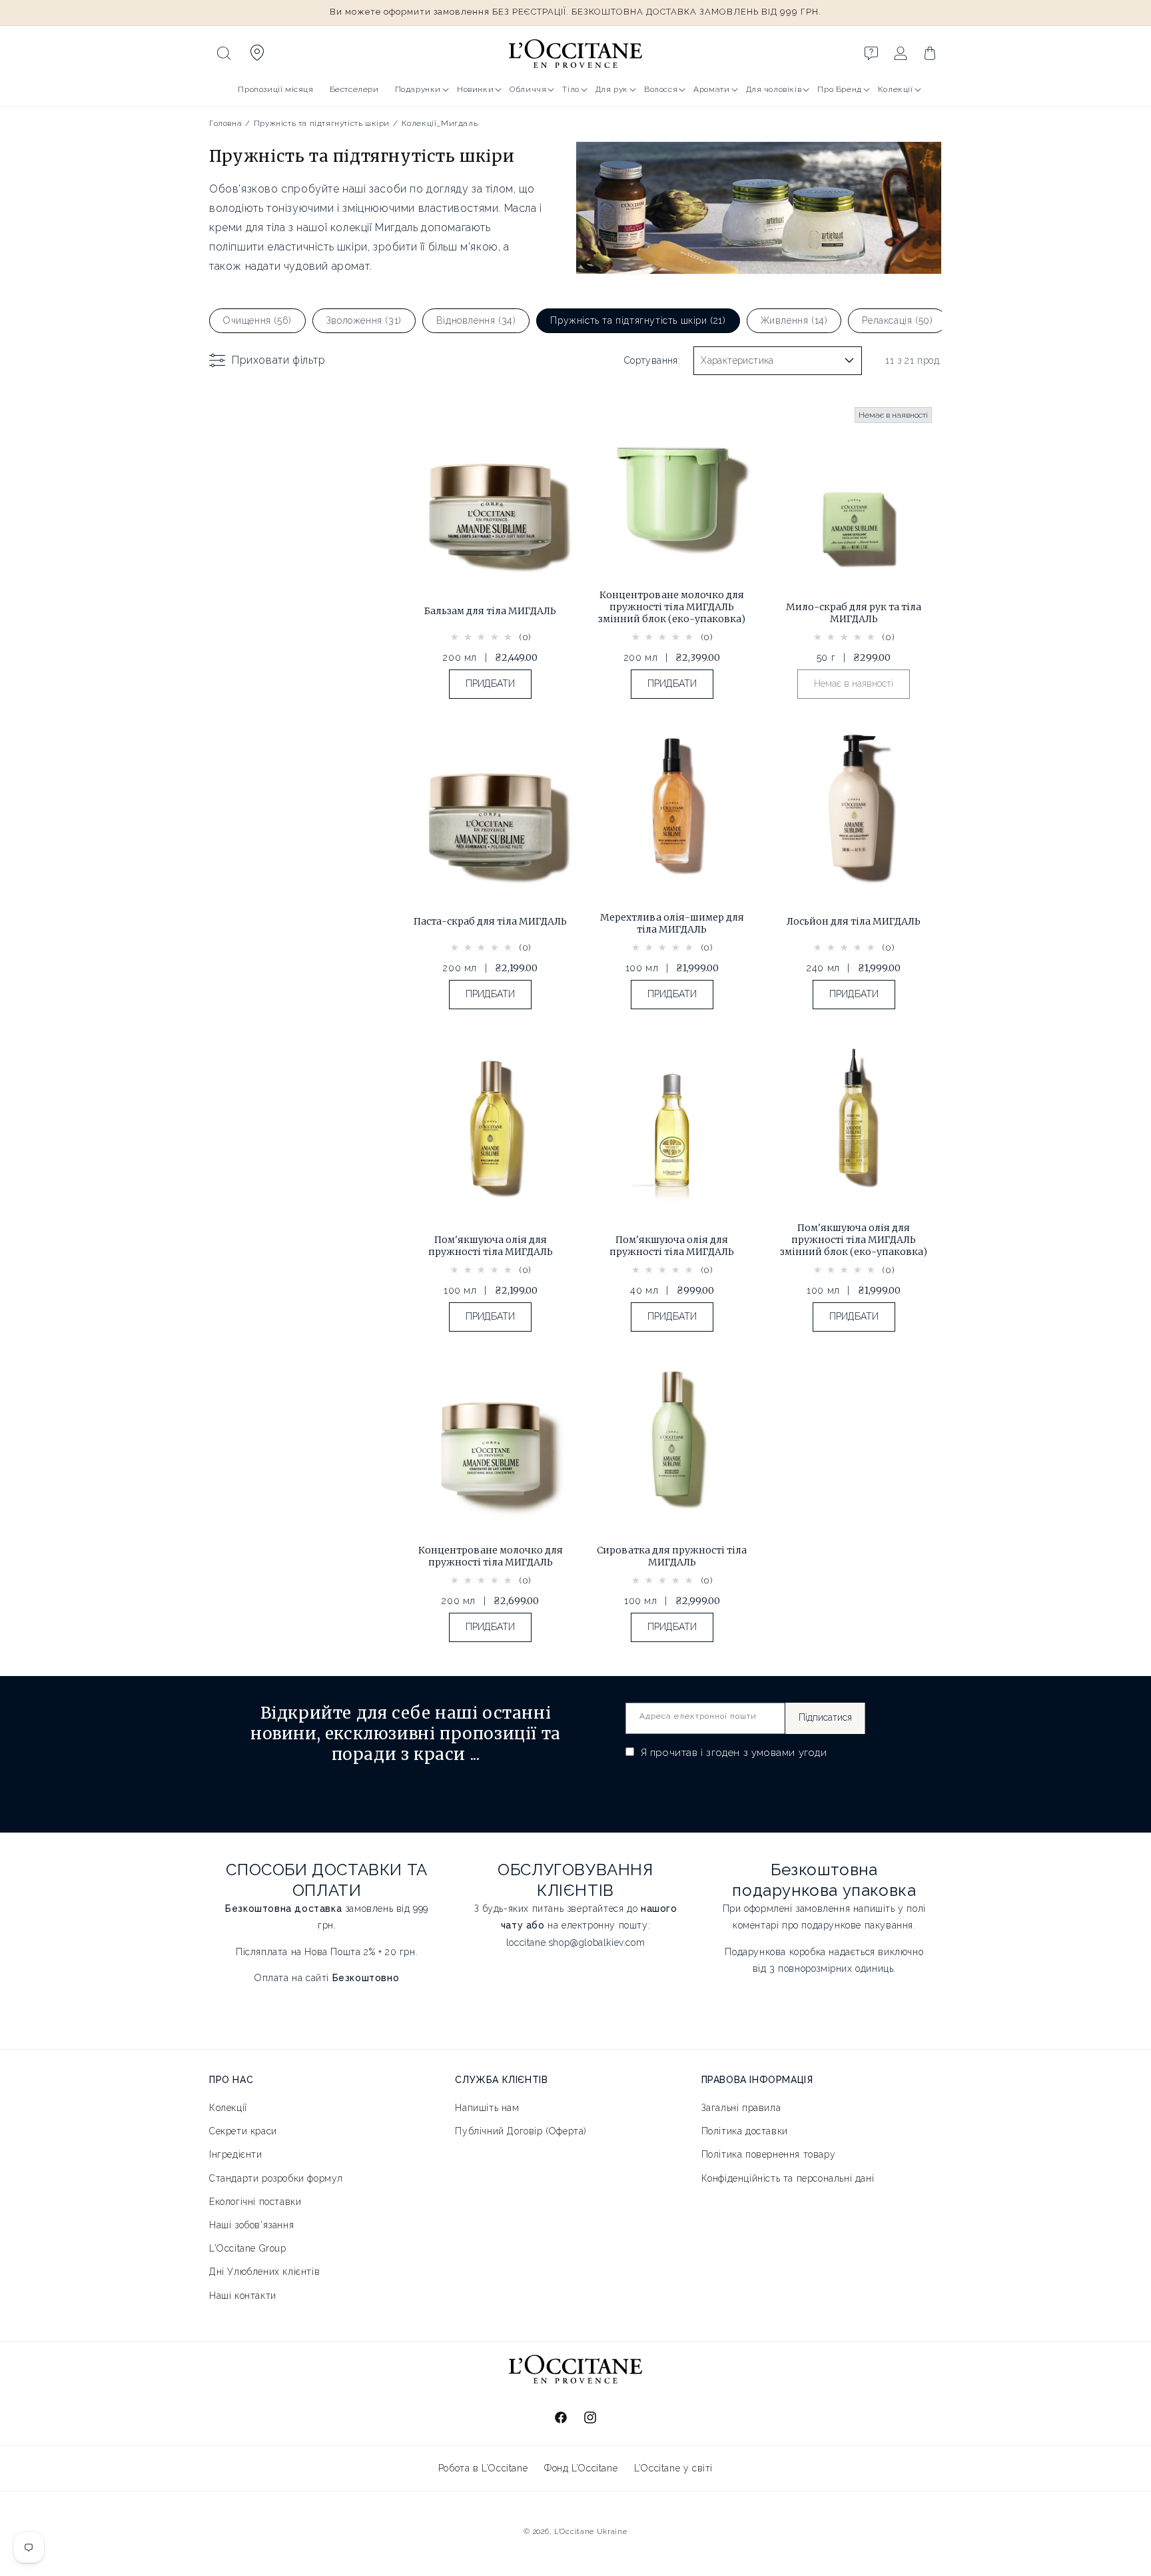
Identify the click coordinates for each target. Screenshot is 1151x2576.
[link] (491, 559)
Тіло (571, 89)
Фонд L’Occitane (581, 2468)
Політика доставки (745, 2132)
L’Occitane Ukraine (591, 2532)
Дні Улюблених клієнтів (264, 2272)
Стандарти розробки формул (276, 2178)
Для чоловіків (774, 89)
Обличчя (528, 89)
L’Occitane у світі (673, 2468)
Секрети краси (243, 2132)
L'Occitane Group (248, 2249)
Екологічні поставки (255, 2202)
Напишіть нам (487, 2108)
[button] (224, 53)
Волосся (661, 89)
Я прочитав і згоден (732, 1753)
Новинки (475, 89)
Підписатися (825, 1718)
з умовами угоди (785, 1753)
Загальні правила (741, 2108)
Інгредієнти (236, 2155)
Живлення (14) (794, 320)
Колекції (896, 89)
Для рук (612, 89)
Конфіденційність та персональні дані (788, 2178)
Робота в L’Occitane (483, 2468)
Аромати (711, 89)
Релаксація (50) (897, 320)
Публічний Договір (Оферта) (521, 2132)
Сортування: (652, 360)
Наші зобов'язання (251, 2225)
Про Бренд (839, 89)
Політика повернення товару (769, 2155)
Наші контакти (243, 2296)
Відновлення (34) (476, 320)
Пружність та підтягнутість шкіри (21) (638, 320)
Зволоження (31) (364, 320)
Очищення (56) (257, 320)
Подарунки (418, 89)
